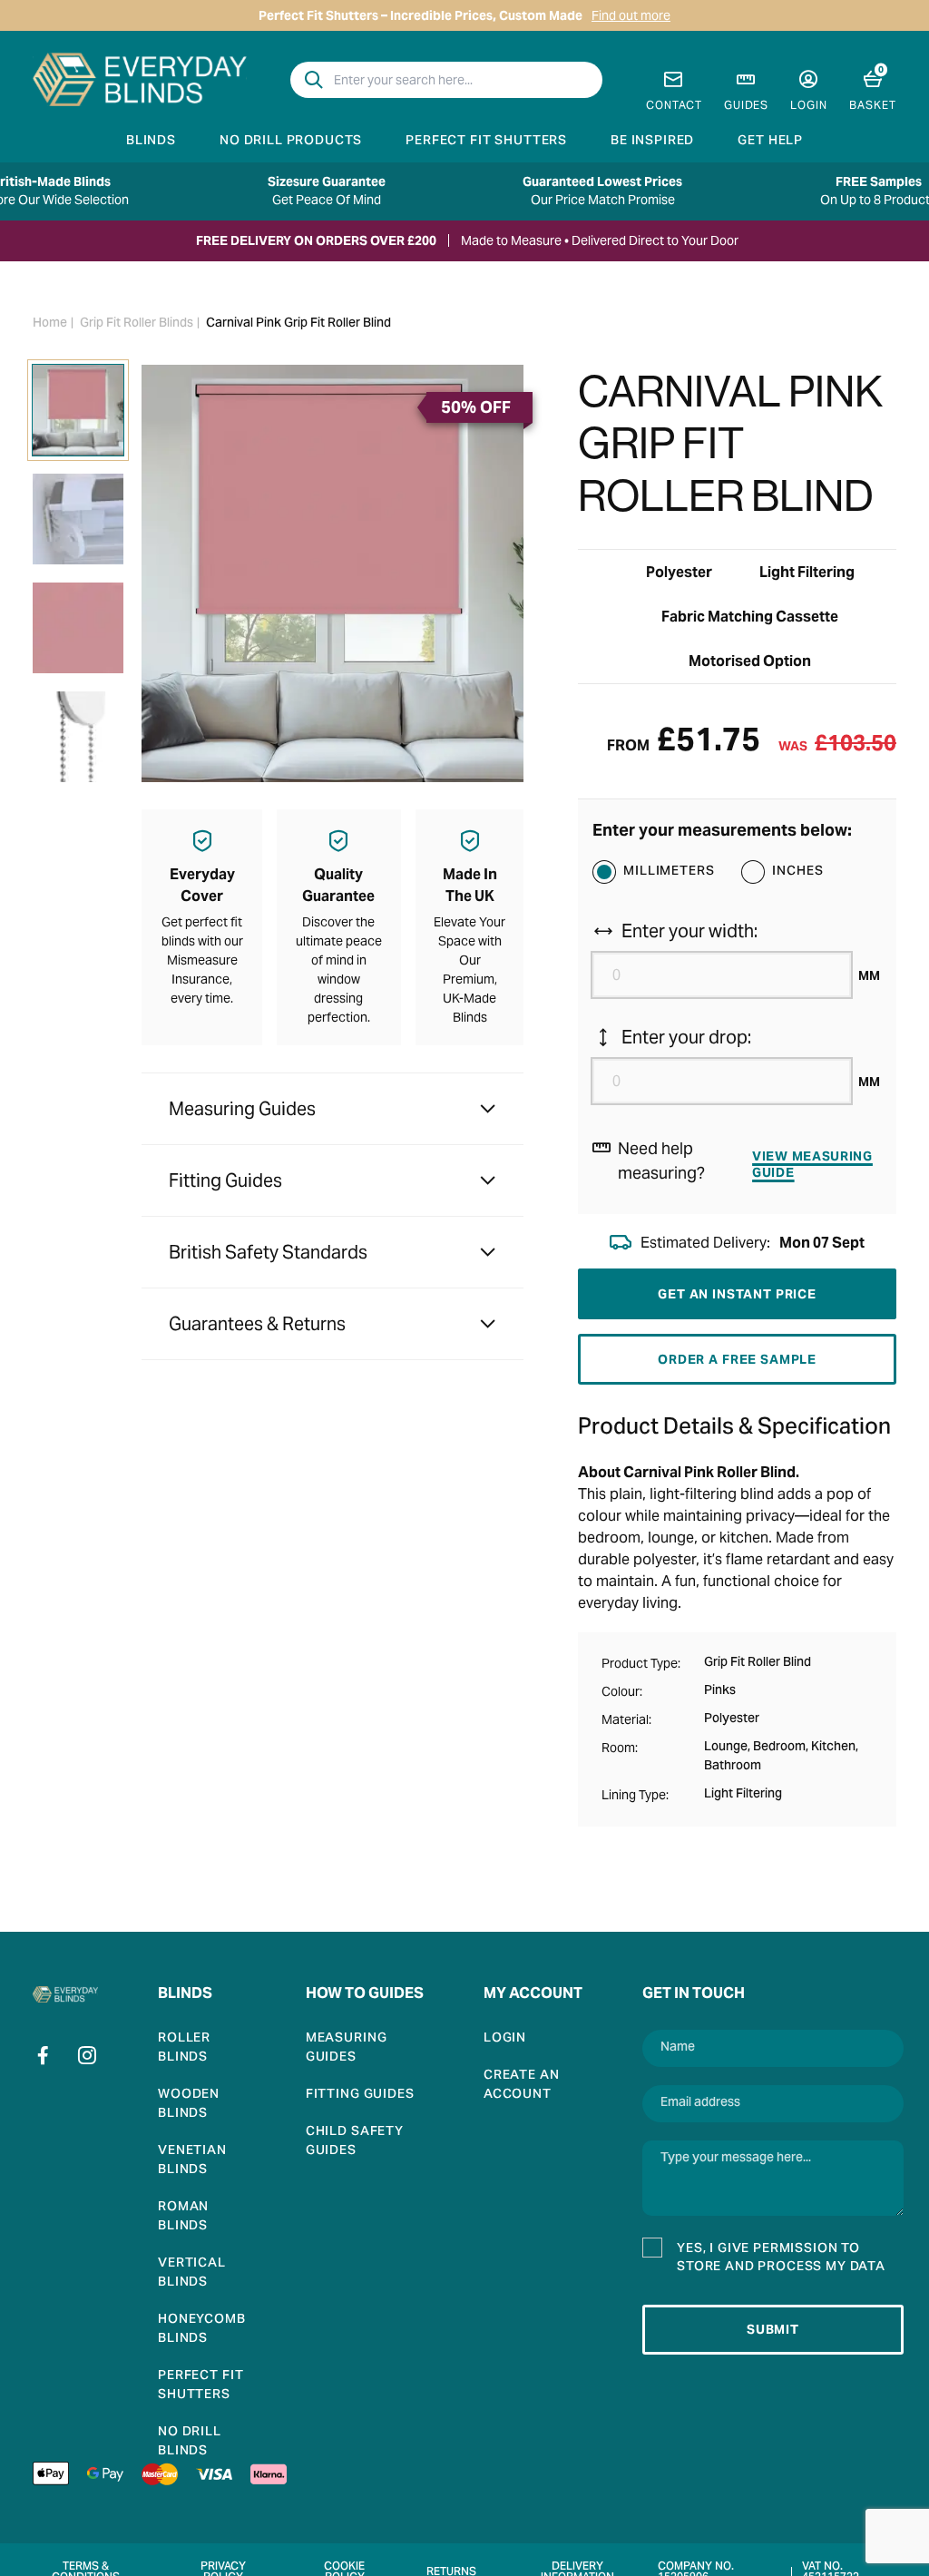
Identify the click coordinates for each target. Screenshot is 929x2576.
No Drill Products (291, 142)
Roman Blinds (183, 2218)
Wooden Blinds (189, 2105)
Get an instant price (737, 1294)
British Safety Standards (268, 1252)
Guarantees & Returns (257, 1324)
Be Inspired (652, 142)
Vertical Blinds (192, 2274)
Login (505, 2039)
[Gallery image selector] (78, 410)
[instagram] (87, 2055)
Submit (773, 2329)
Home (50, 324)
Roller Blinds (184, 2049)
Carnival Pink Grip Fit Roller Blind (298, 324)
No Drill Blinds (190, 2443)
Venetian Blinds (192, 2161)
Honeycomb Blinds (202, 2330)
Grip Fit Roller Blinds (137, 324)
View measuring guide (812, 1164)
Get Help (770, 142)
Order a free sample (737, 1359)
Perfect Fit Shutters (486, 142)
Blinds (151, 142)
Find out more (631, 15)
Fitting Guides (225, 1180)
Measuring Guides (242, 1109)
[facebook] (44, 2055)
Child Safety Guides (355, 2142)
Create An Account (522, 2086)
